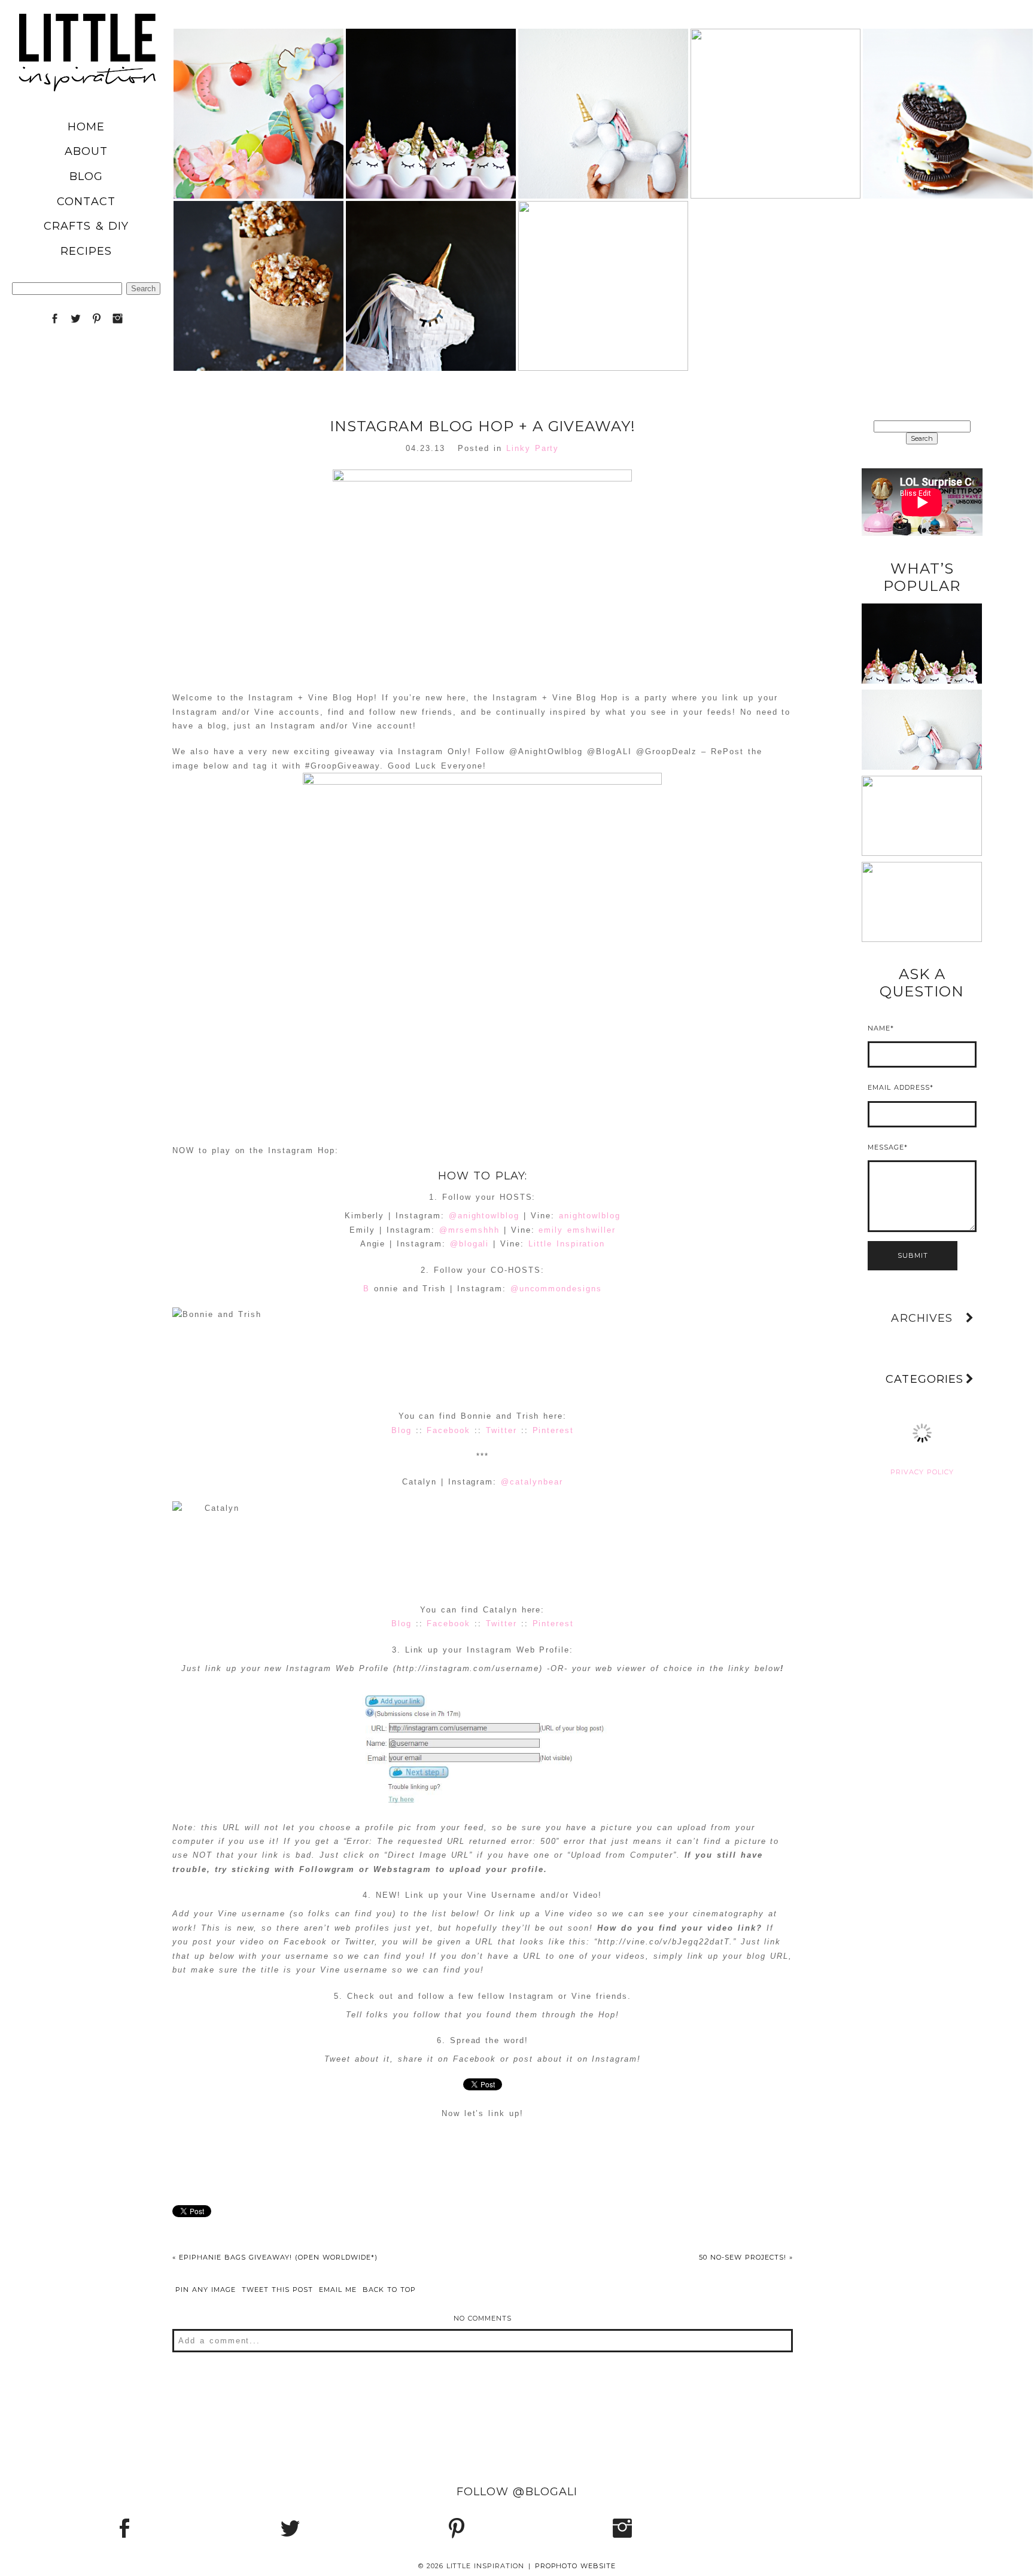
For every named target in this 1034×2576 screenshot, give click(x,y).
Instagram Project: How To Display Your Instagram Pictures (922, 872)
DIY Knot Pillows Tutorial (921, 786)
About (86, 151)
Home (86, 127)
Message (886, 1147)
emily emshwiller (577, 1230)
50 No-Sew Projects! (746, 2257)
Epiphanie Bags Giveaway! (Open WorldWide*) (275, 2257)
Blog (86, 176)
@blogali (470, 1244)
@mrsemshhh (469, 1230)
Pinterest (554, 1430)
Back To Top (389, 2290)
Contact (86, 202)
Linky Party (533, 448)
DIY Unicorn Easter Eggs (430, 82)
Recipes (86, 251)
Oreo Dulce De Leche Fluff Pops (947, 82)
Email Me (338, 2290)
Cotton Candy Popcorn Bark (602, 254)
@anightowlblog (484, 1216)
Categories (924, 1379)
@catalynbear (532, 1482)
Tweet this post (277, 2290)
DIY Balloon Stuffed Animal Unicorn (602, 82)
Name (879, 1028)
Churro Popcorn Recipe (258, 254)
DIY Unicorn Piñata (430, 254)
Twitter (501, 1430)
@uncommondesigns (556, 1289)
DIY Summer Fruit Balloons (257, 82)
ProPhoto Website (576, 2566)
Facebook (448, 1430)
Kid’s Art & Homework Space (775, 82)
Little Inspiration (567, 1244)
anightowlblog (590, 1216)
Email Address (899, 1087)
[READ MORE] (258, 146)
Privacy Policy (922, 1472)
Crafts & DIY (86, 226)
